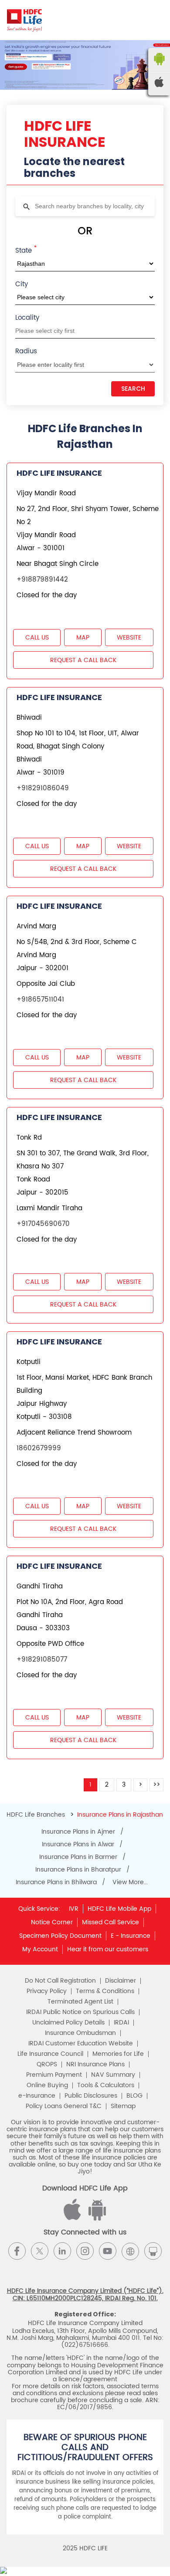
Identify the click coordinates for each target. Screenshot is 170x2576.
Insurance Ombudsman (80, 2033)
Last (156, 1785)
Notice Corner (52, 1922)
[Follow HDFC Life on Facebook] (17, 2251)
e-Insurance (37, 2096)
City (22, 284)
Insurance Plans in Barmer (78, 1857)
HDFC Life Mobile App (119, 1909)
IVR (74, 1909)
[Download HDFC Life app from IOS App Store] (96, 2219)
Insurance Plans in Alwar (78, 1845)
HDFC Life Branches (37, 1815)
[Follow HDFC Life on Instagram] (85, 2251)
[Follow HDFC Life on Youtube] (108, 2251)
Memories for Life (118, 2054)
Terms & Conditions (105, 1991)
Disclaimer (121, 1981)
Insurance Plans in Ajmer (78, 1832)
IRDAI (121, 2023)
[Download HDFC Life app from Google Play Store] (74, 2219)
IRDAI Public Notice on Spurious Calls (80, 2012)
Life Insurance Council (50, 2054)
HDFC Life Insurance (59, 473)
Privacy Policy (47, 1991)
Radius (26, 351)
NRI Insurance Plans (95, 2065)
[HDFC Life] (25, 20)
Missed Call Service (110, 1922)
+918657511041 (40, 1000)
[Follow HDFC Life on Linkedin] (62, 2251)
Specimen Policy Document (60, 1936)
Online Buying (47, 2085)
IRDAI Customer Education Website (81, 2044)
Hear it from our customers (108, 1949)
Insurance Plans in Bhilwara (56, 1882)
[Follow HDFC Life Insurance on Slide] (153, 2251)
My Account (40, 1949)
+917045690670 (43, 1224)
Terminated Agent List (80, 2002)
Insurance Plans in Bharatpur (78, 1870)
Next (140, 1785)
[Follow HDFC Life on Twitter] (40, 2251)
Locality (27, 318)
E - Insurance (131, 1936)
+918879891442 (42, 580)
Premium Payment (54, 2075)
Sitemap (123, 2106)
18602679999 (39, 1448)
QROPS (47, 2065)
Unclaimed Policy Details (68, 2023)
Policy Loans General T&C (64, 2106)
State (26, 250)
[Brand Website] (130, 2251)
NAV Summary (113, 2075)
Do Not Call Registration (60, 1981)
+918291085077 (42, 1660)
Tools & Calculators (106, 2085)
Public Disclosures (91, 2096)
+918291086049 (43, 788)
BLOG (134, 2096)
